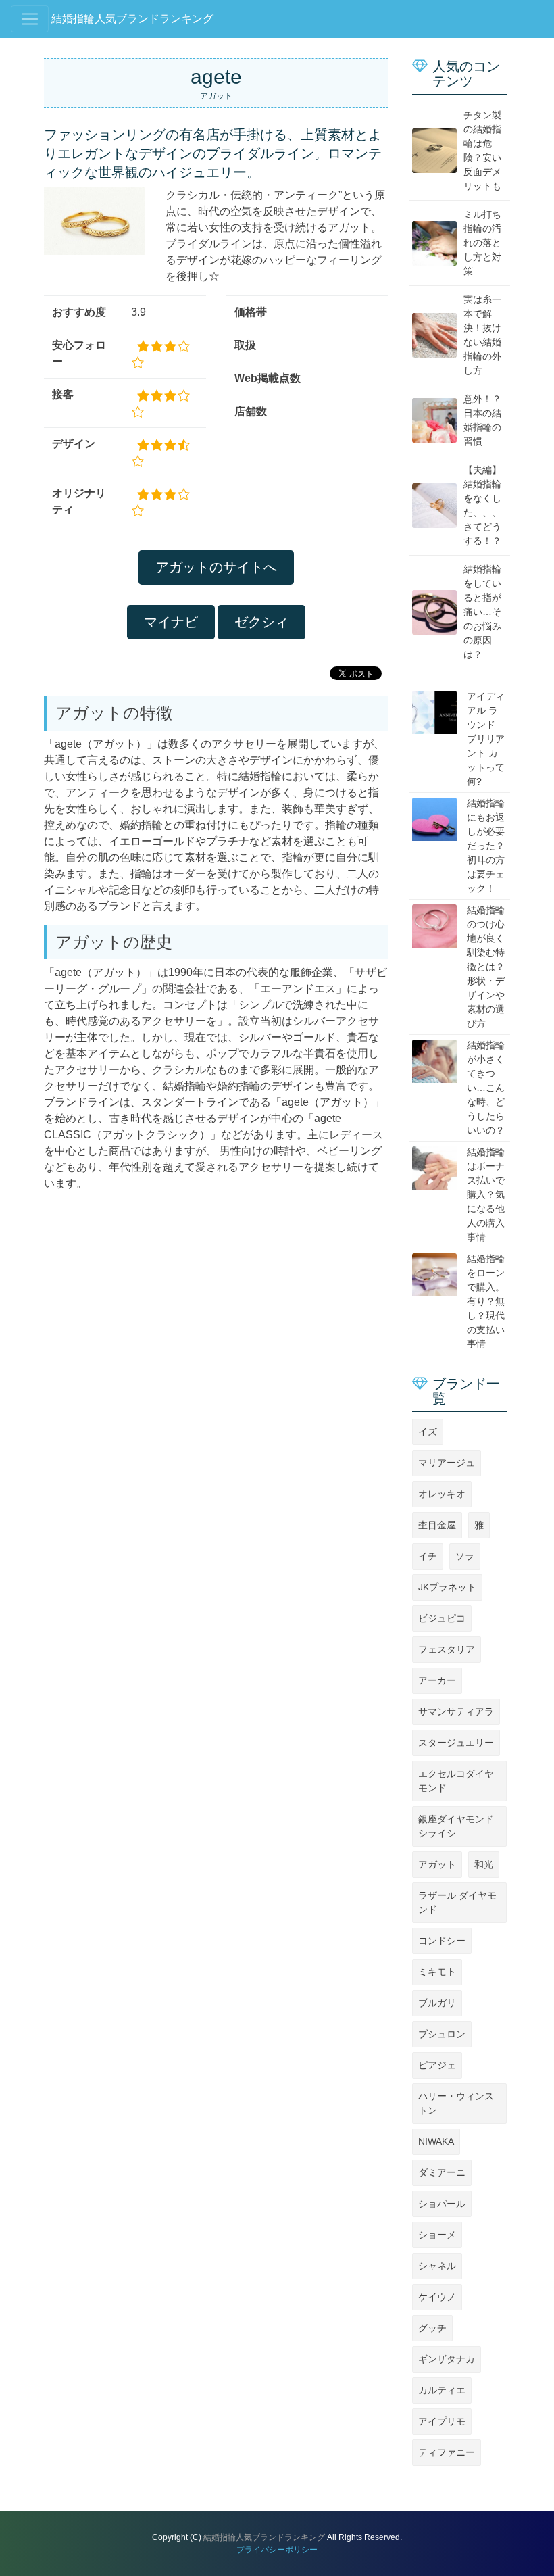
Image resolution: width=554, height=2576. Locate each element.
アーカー (437, 1680)
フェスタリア (447, 1649)
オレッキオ (442, 1494)
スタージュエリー (456, 1743)
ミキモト (437, 1972)
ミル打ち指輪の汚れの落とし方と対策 (482, 243)
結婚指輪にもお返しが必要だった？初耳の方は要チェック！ (486, 846)
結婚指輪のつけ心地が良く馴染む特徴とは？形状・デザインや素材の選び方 (486, 967)
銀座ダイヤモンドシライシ (456, 1826)
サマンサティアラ (456, 1711)
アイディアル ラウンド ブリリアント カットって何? (486, 739)
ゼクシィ (261, 622)
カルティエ (442, 2390)
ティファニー (447, 2452)
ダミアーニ (442, 2172)
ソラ (465, 1556)
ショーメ (437, 2235)
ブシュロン (442, 2034)
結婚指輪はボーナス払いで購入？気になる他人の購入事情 (486, 1194)
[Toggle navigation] (30, 19)
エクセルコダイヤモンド (456, 1781)
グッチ (432, 2328)
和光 (484, 1864)
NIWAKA (436, 2141)
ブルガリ (437, 2003)
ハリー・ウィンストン (456, 2103)
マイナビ (171, 622)
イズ (428, 1432)
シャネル (437, 2266)
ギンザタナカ (447, 2359)
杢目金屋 (437, 1525)
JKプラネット (447, 1587)
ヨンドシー (442, 1941)
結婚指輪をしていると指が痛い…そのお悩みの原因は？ (482, 612)
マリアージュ (447, 1463)
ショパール (442, 2204)
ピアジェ (437, 2065)
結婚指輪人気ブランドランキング (132, 19)
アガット (437, 1864)
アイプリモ (442, 2421)
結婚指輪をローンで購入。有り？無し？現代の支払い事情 (486, 1301)
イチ (428, 1556)
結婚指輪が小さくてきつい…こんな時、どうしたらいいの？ (486, 1088)
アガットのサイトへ (216, 567)
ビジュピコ (442, 1618)
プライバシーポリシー (277, 2550)
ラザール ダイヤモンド (457, 1902)
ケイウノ (437, 2297)
